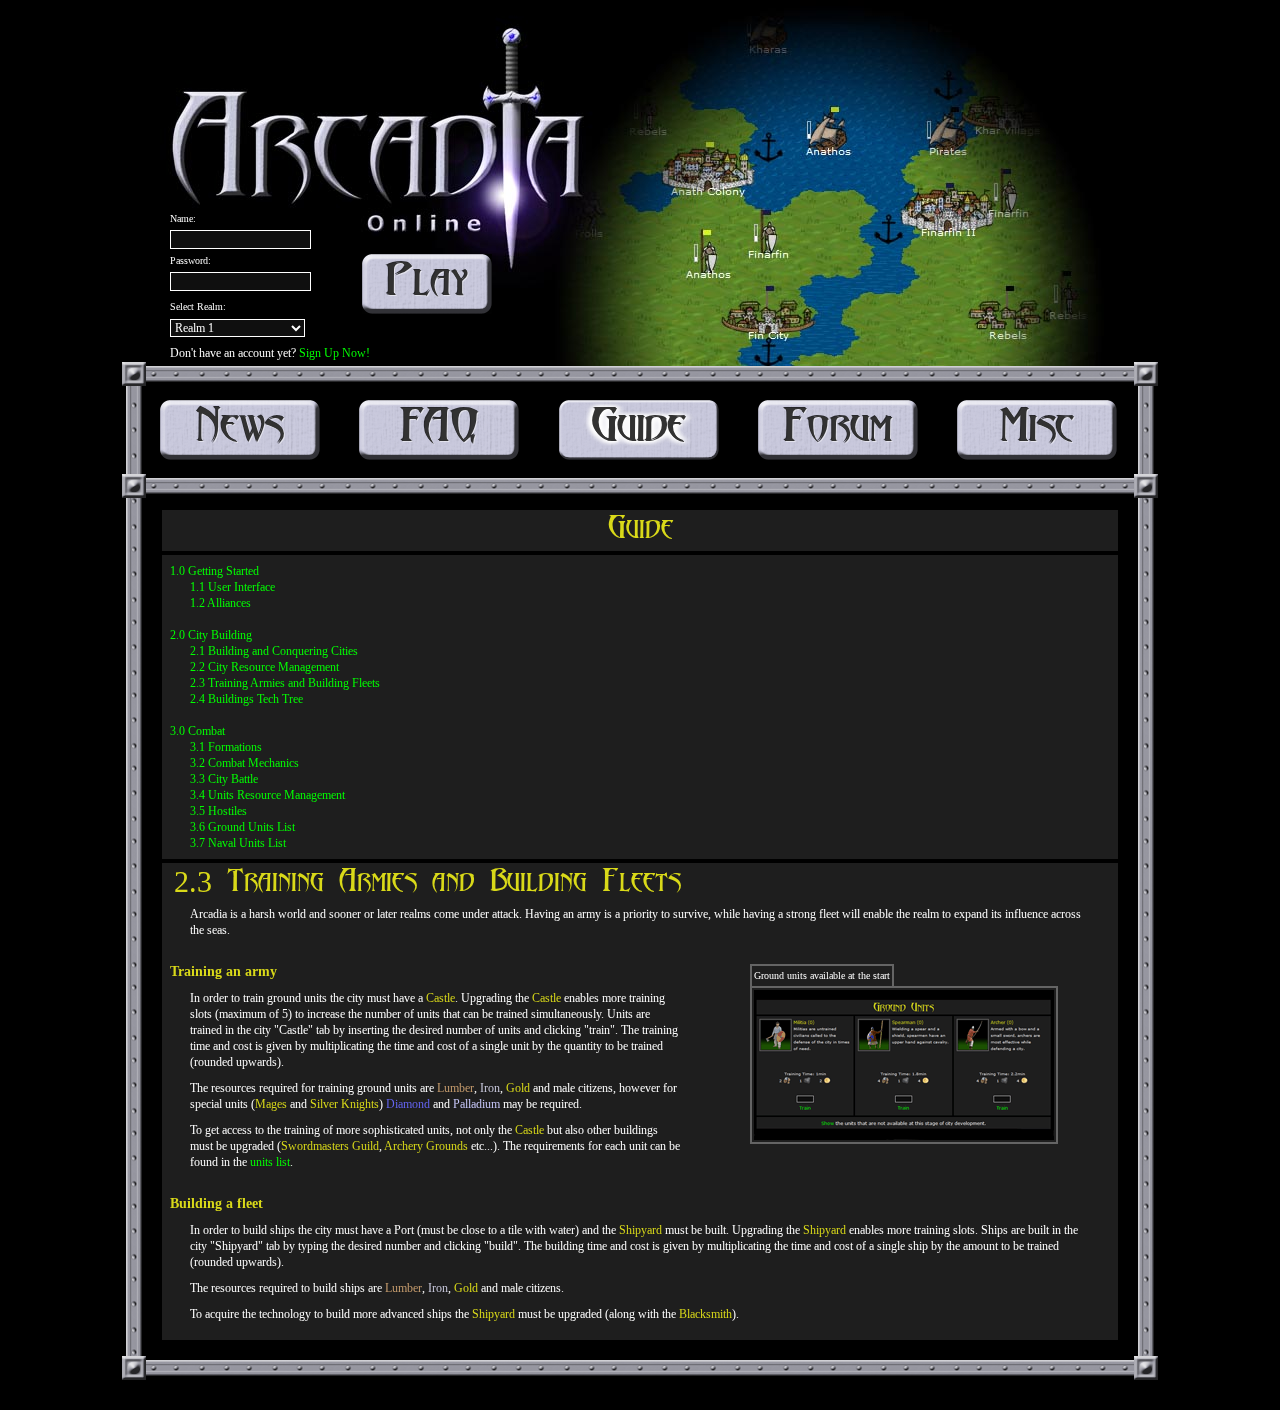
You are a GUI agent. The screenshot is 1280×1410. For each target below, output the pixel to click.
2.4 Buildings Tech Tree (246, 699)
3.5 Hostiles (218, 811)
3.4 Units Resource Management (267, 795)
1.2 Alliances (220, 603)
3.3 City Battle (224, 779)
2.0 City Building (211, 635)
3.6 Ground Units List (242, 827)
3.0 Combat (197, 731)
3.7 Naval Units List (238, 843)
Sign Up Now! (334, 353)
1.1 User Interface (232, 587)
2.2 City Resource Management (264, 667)
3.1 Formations (226, 747)
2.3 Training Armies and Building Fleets (285, 683)
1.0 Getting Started (214, 571)
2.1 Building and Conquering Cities (274, 651)
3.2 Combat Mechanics (244, 763)
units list (270, 1162)
